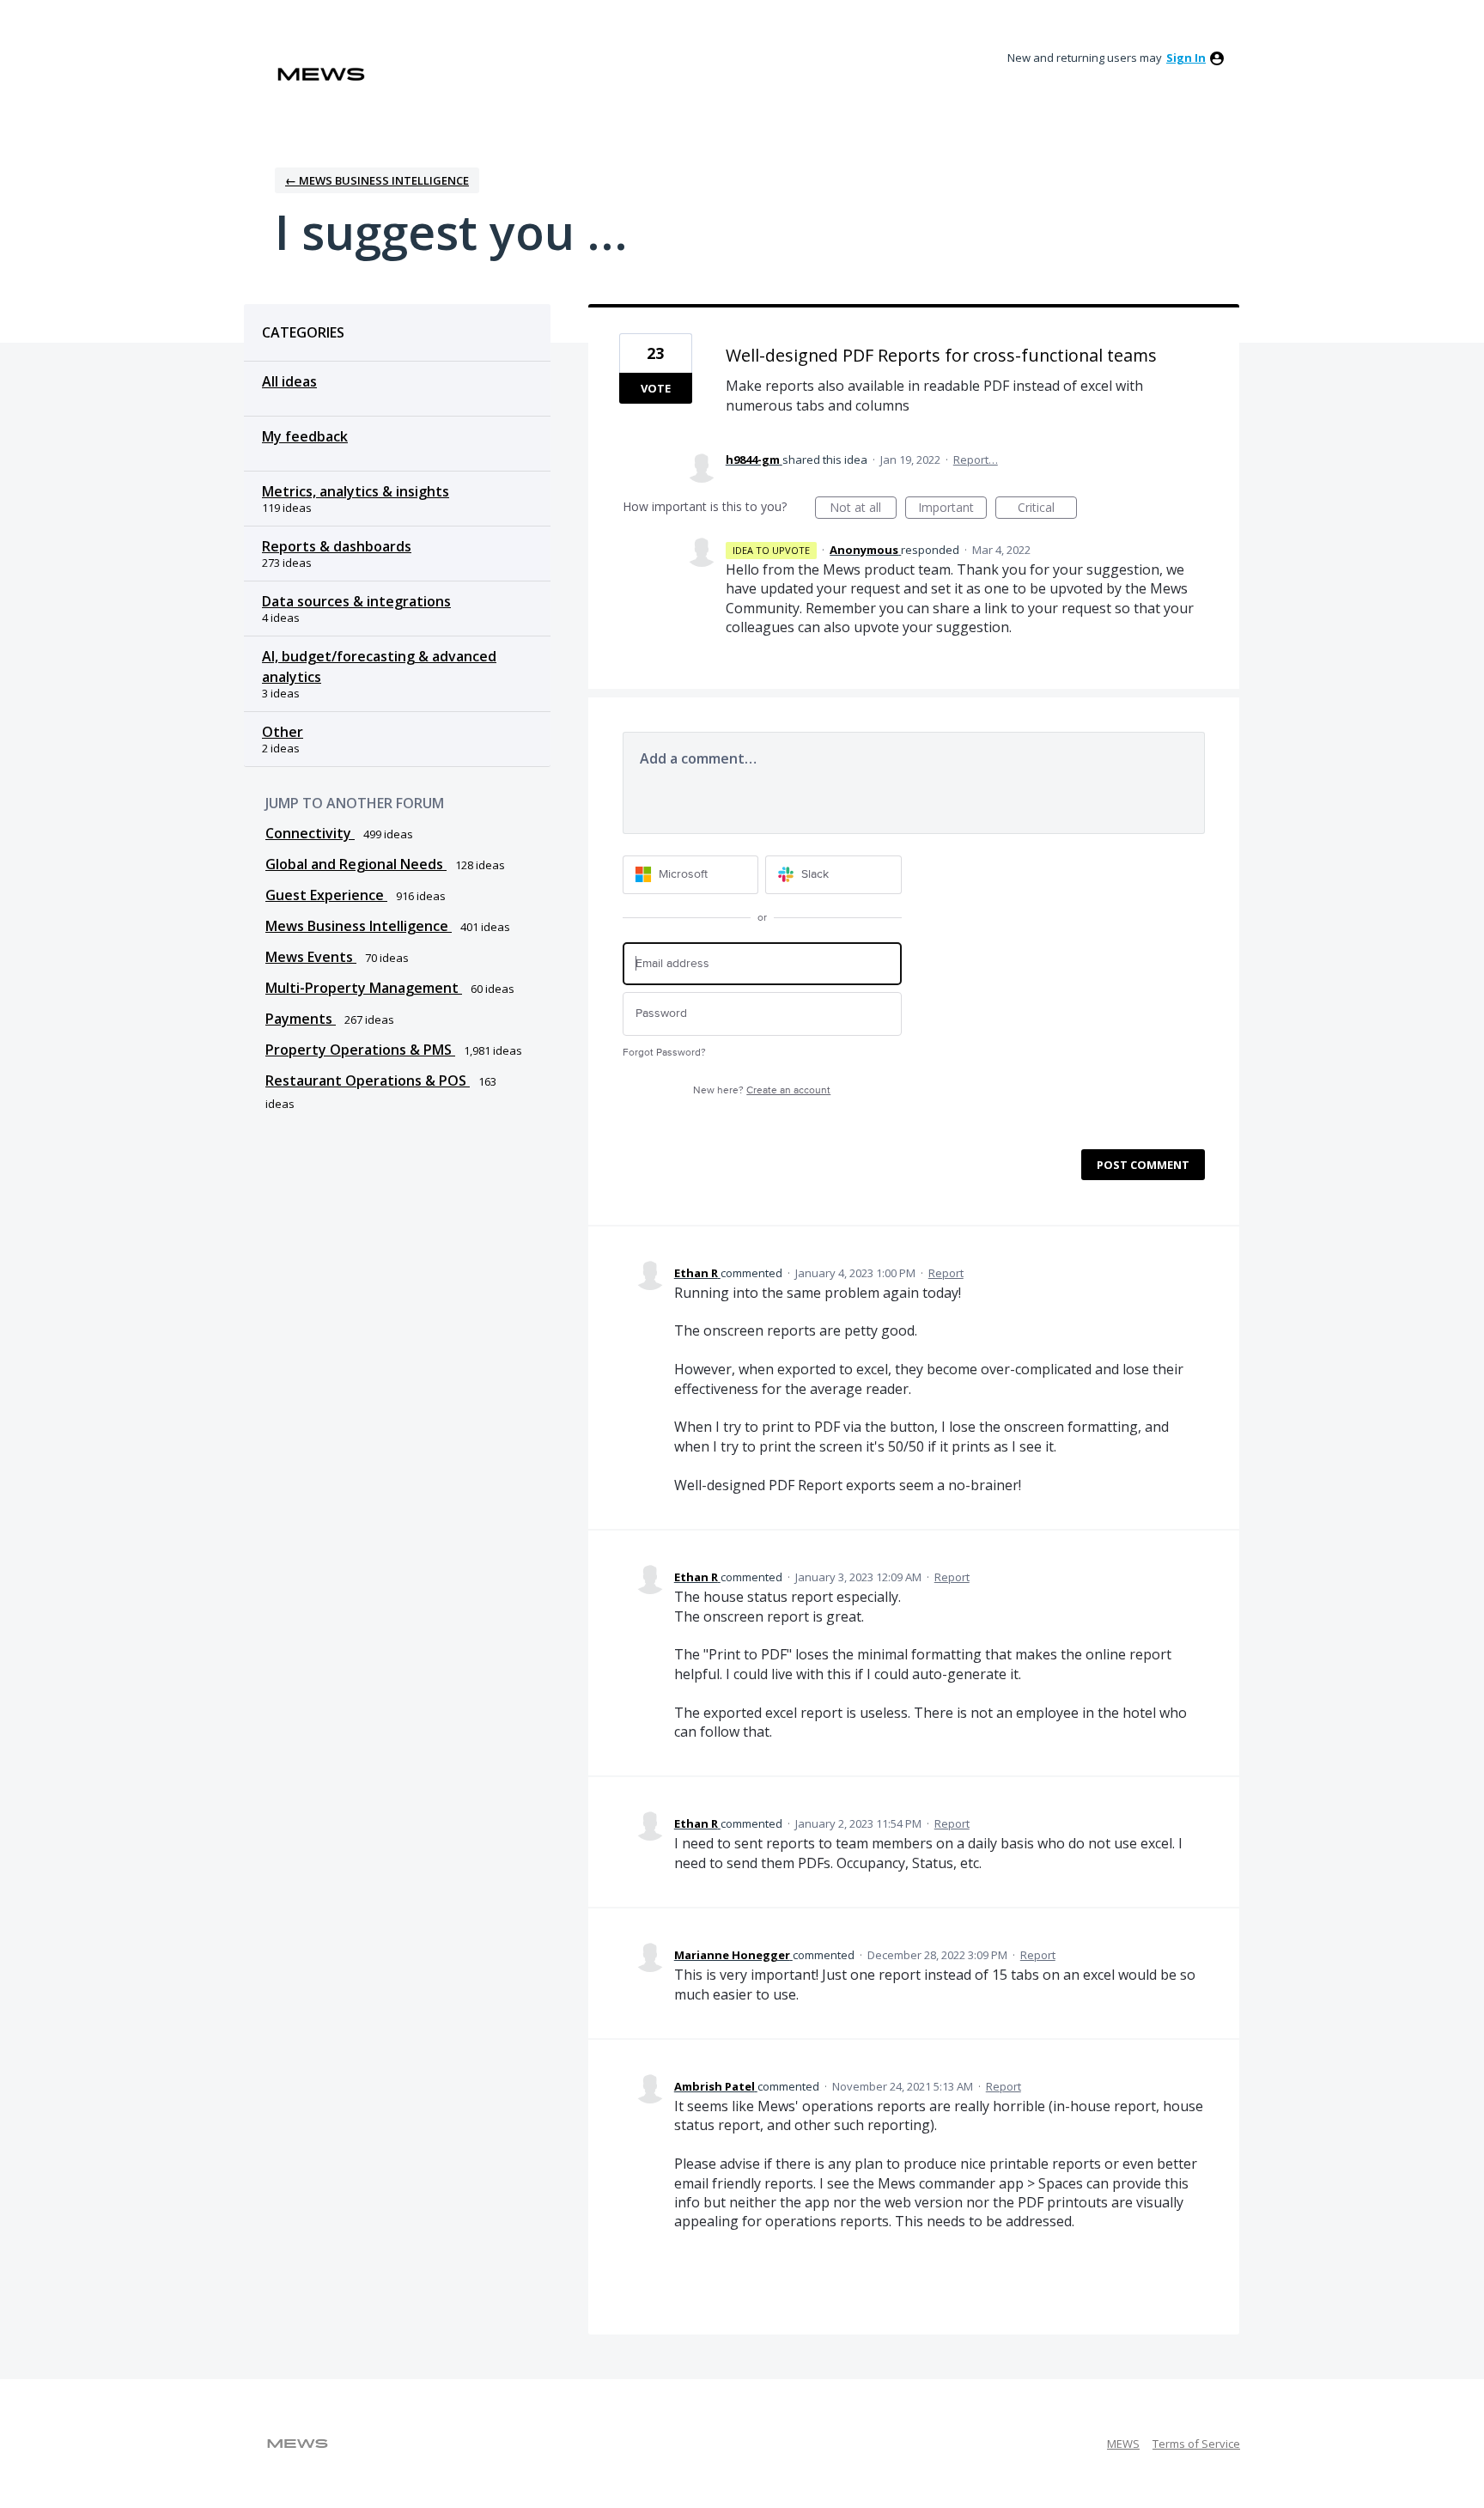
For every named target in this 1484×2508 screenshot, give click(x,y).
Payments (301, 1019)
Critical (1047, 509)
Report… (976, 460)
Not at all (863, 509)
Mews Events (311, 957)
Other (283, 732)
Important (952, 509)
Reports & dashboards (337, 546)
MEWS (1123, 2444)
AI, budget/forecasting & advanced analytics (379, 667)
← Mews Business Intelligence (377, 180)
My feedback (305, 436)
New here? (762, 1090)
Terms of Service (1196, 2444)
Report (946, 1273)
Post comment (1143, 1165)
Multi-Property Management (364, 988)
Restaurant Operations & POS (368, 1081)
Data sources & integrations (356, 601)
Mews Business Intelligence (359, 926)
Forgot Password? (664, 1053)
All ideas (289, 381)
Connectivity (310, 833)
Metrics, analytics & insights (356, 491)
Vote (656, 388)
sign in (1186, 58)
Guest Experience (326, 895)
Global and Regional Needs (356, 864)
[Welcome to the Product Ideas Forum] (321, 74)
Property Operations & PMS (360, 1050)
